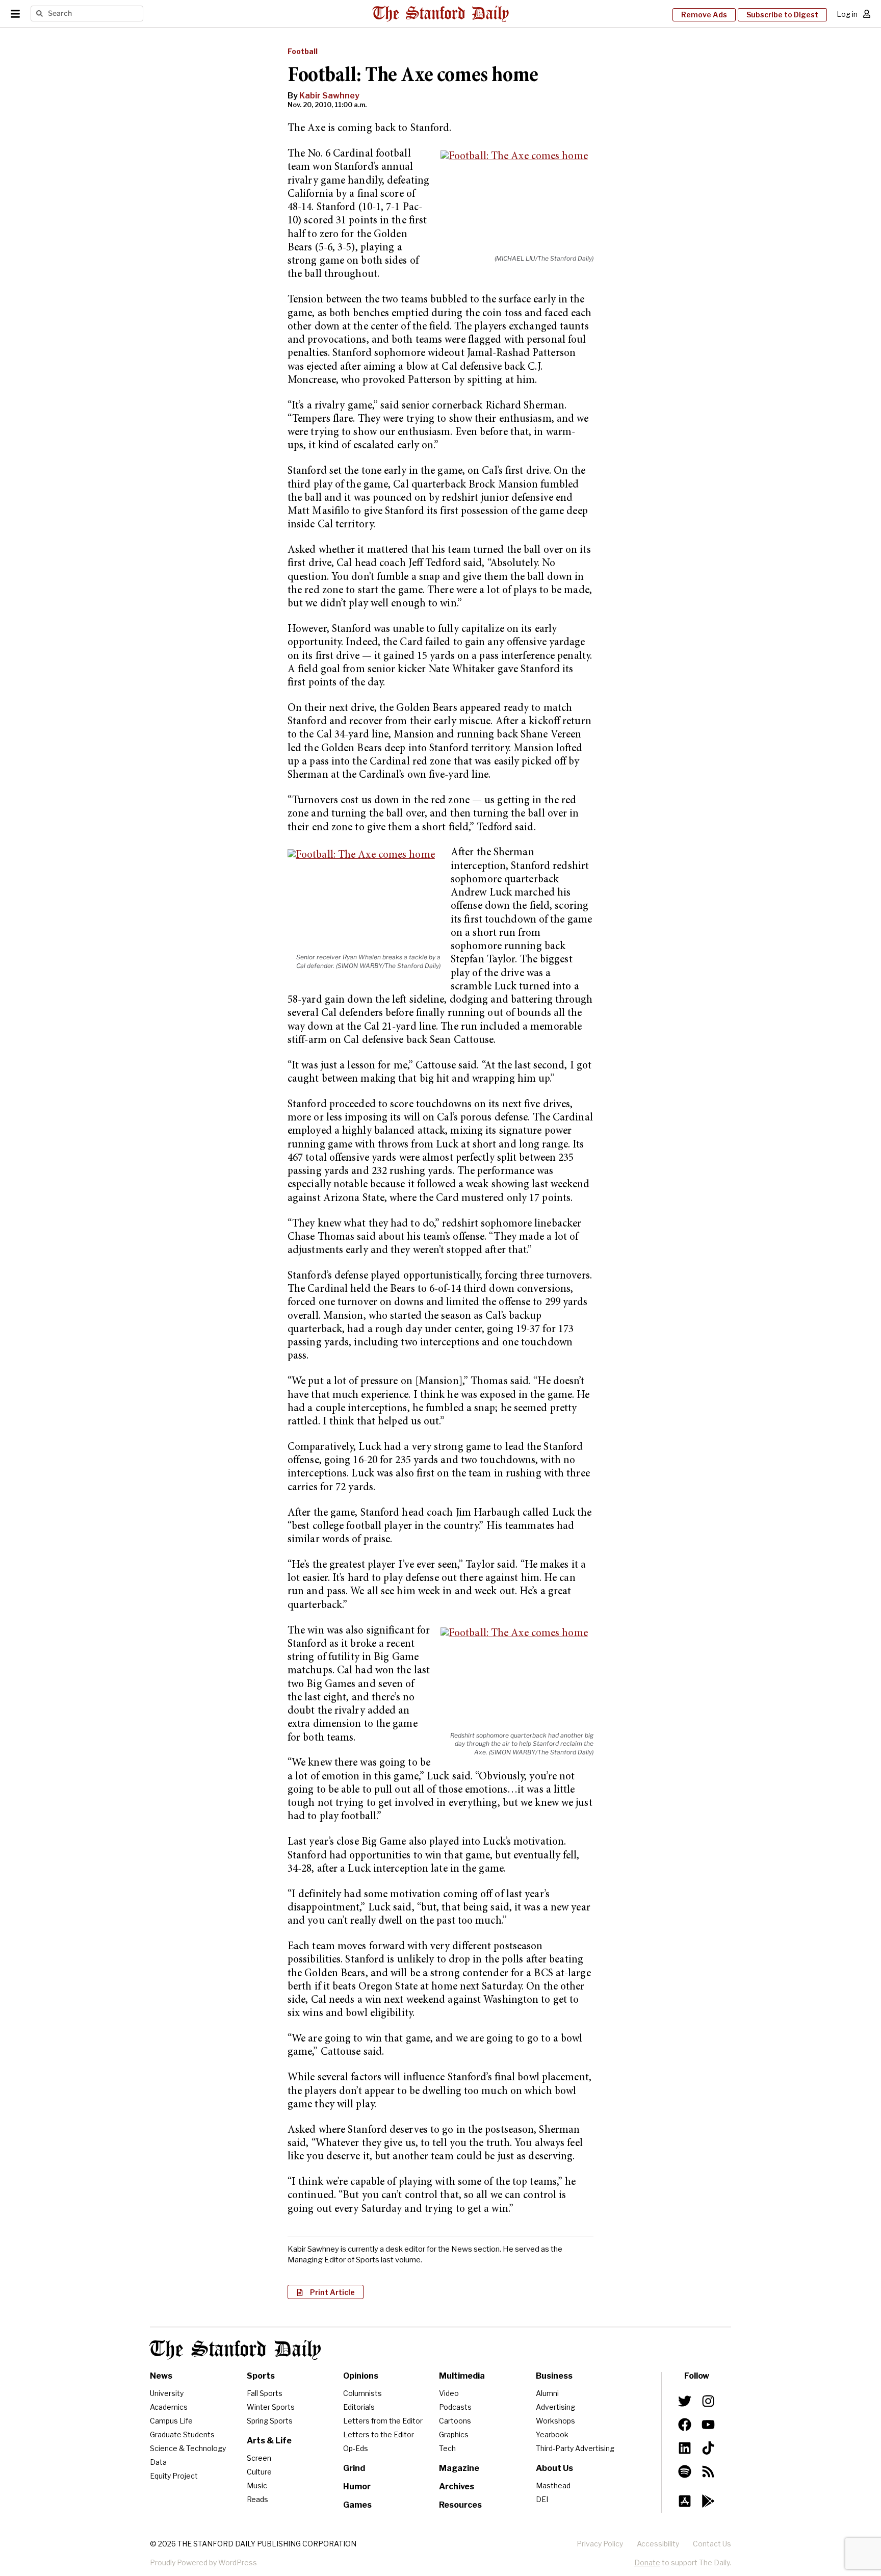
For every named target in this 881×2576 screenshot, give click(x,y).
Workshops (555, 2421)
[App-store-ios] (685, 2501)
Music (257, 2485)
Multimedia (462, 2376)
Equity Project (174, 2476)
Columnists (362, 2393)
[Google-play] (708, 2501)
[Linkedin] (685, 2448)
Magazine (459, 2468)
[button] (326, 2292)
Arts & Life (269, 2441)
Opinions (361, 2376)
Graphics (454, 2434)
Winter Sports (271, 2407)
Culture (259, 2472)
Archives (457, 2486)
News (161, 2376)
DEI (542, 2499)
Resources (460, 2505)
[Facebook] (685, 2425)
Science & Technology (188, 2448)
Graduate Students (182, 2434)
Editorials (359, 2407)
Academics (169, 2407)
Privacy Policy (600, 2544)
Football (303, 51)
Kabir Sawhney (329, 96)
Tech (447, 2448)
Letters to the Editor (379, 2434)
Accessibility (658, 2544)
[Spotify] (685, 2471)
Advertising (555, 2407)
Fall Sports (265, 2393)
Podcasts (455, 2407)
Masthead (553, 2485)
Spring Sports (270, 2421)
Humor (357, 2486)
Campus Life (171, 2421)
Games (357, 2505)
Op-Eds (356, 2448)
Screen (259, 2458)
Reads (257, 2499)
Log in (847, 14)
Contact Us (712, 2544)
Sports (261, 2376)
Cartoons (455, 2421)
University (167, 2393)
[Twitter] (685, 2401)
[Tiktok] (708, 2448)
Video (449, 2393)
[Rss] (708, 2471)
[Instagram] (708, 2401)
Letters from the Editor (383, 2421)
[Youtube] (708, 2425)
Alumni (547, 2393)
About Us (554, 2468)
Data (158, 2462)
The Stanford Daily (236, 2350)
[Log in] (867, 14)
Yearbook (552, 2434)
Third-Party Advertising (575, 2448)
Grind (354, 2468)
